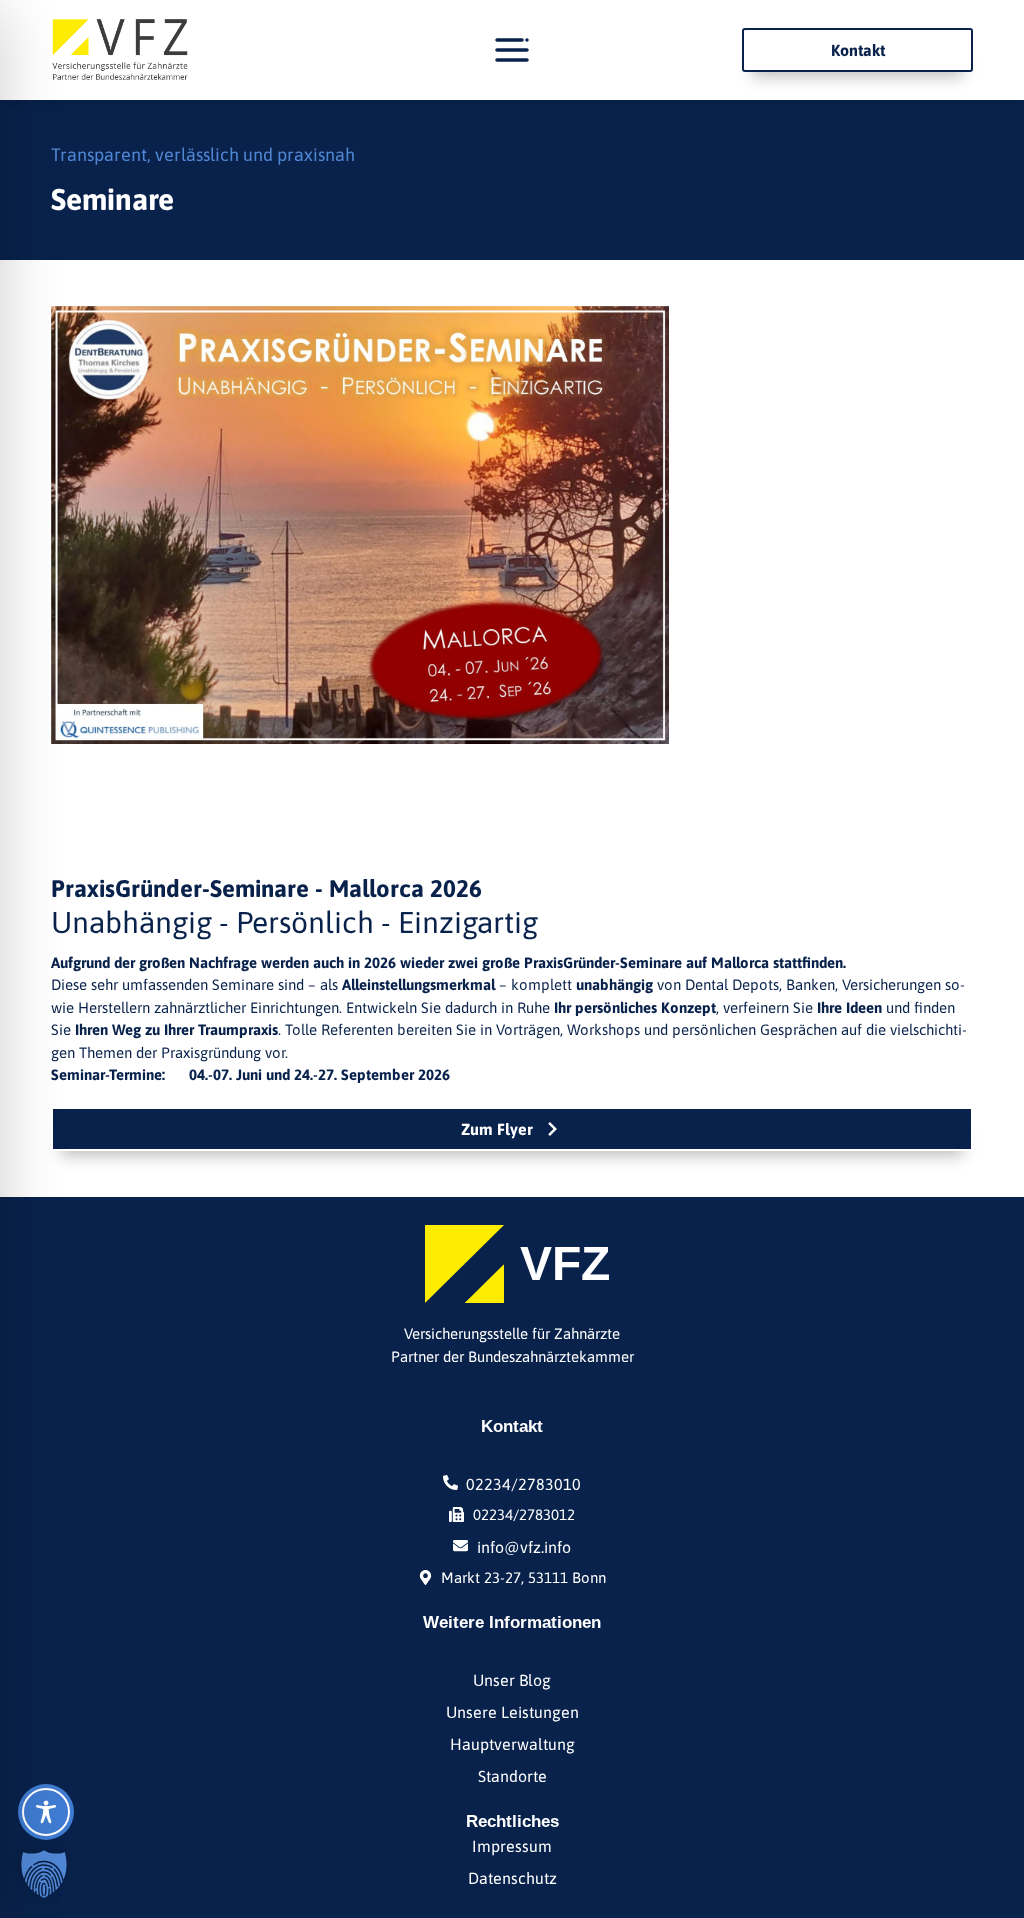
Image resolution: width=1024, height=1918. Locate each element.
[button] (44, 1874)
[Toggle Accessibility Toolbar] (46, 1812)
